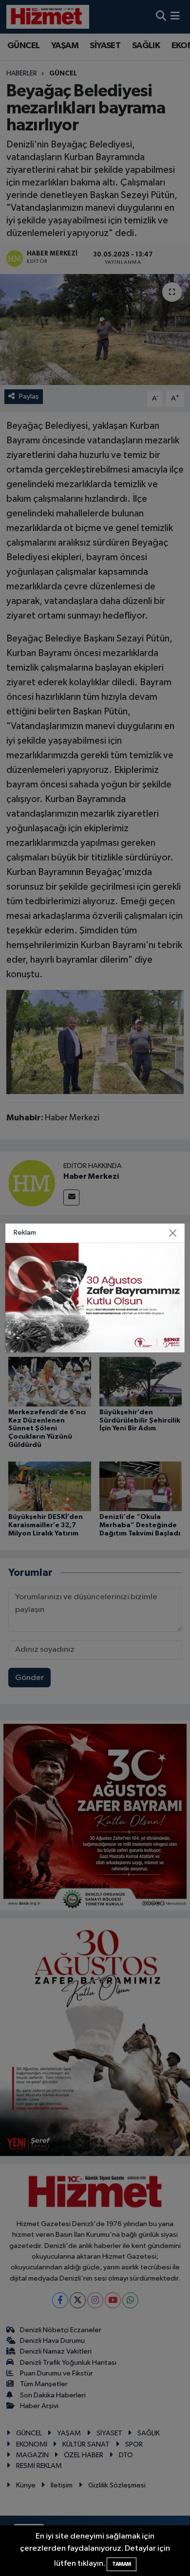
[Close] (173, 1233)
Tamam (122, 2564)
